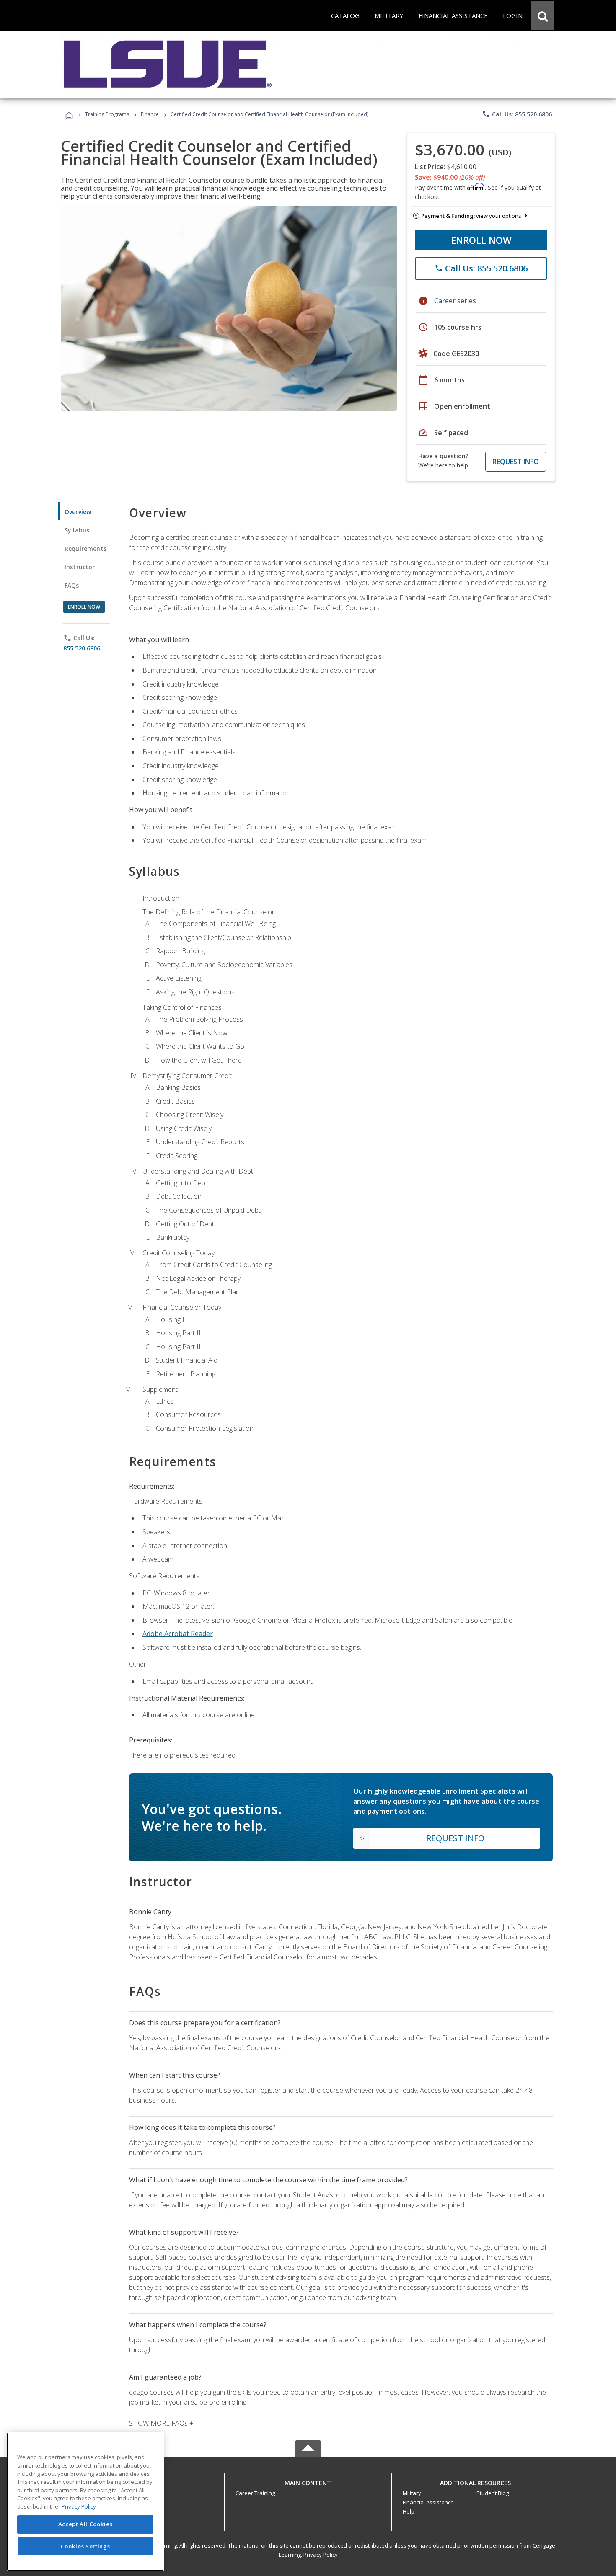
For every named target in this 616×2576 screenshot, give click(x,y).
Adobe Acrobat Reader (178, 1634)
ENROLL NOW (481, 240)
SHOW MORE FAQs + (161, 2423)
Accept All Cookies (85, 2524)
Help (409, 2511)
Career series (455, 301)
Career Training (255, 2493)
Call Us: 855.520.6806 (517, 114)
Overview (78, 512)
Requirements (85, 548)
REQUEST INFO (516, 462)
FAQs (72, 585)
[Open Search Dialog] (543, 15)
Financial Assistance (428, 2502)
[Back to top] (308, 2481)
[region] (85, 2502)
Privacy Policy (321, 2555)
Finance (150, 114)
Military (412, 2493)
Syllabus (77, 530)
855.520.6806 (82, 648)
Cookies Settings (85, 2546)
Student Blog (493, 2493)
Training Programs (107, 114)
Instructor (80, 567)
